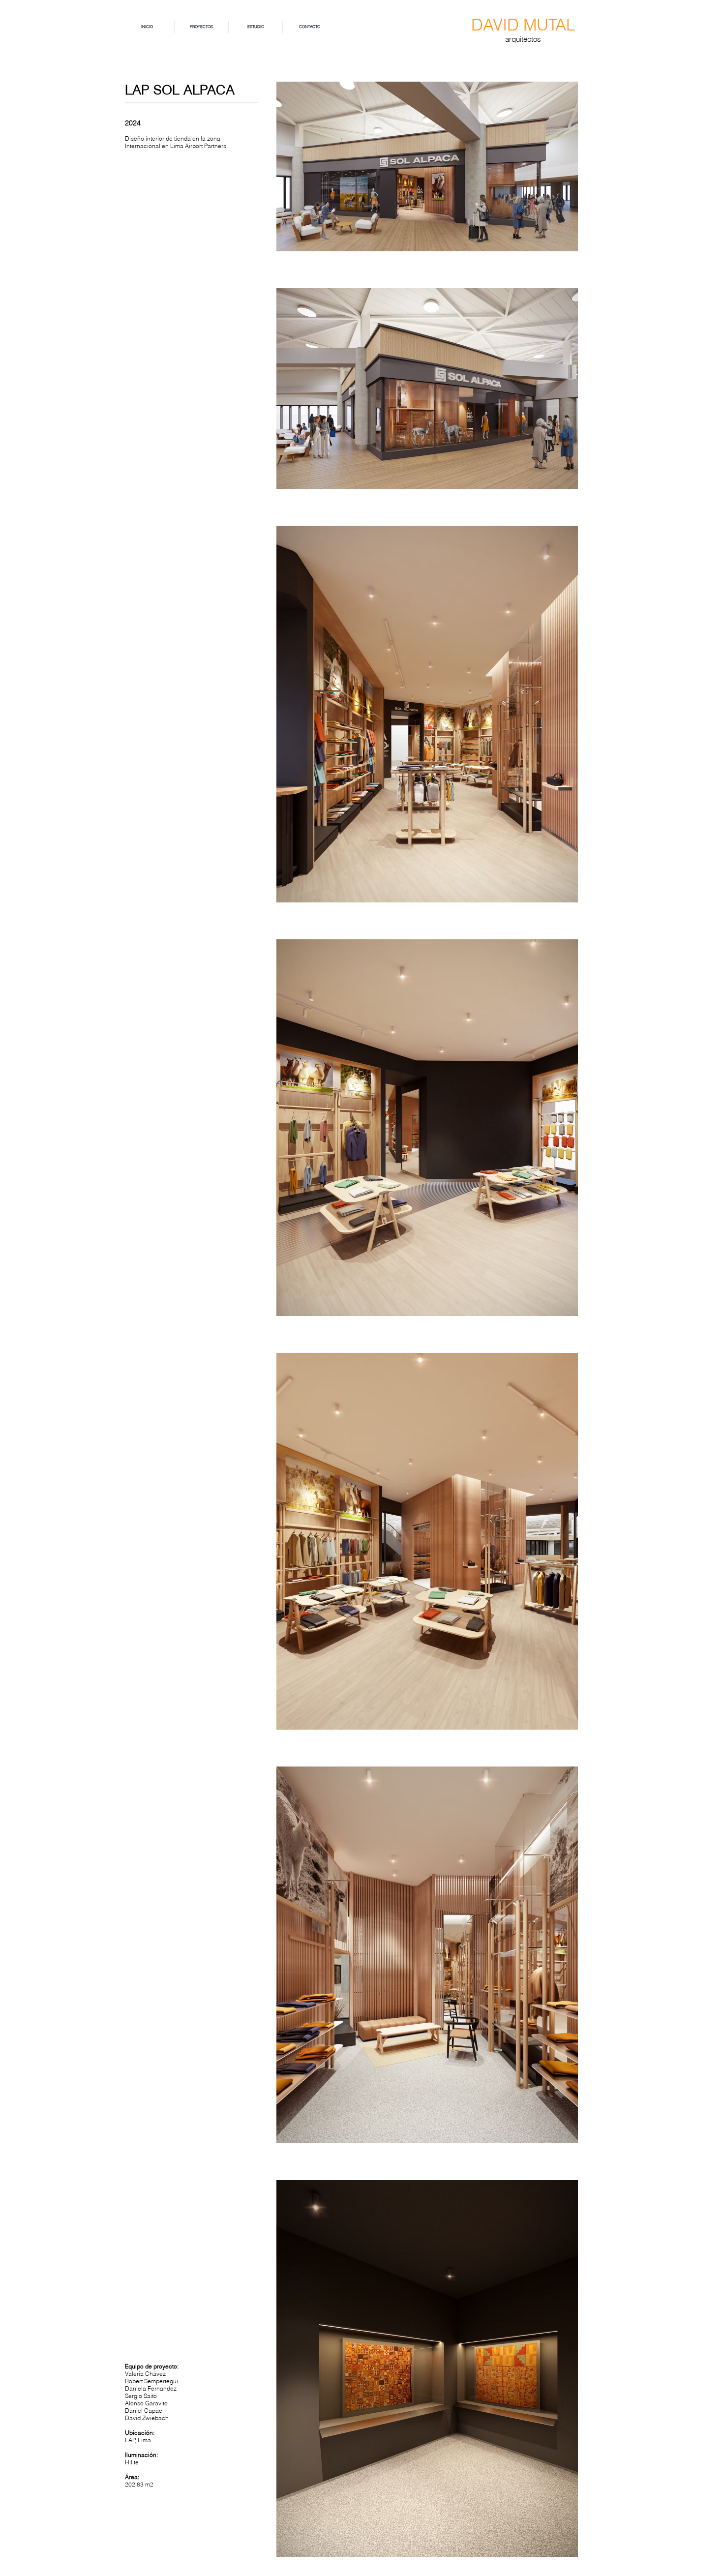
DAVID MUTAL (523, 25)
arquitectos (523, 39)
